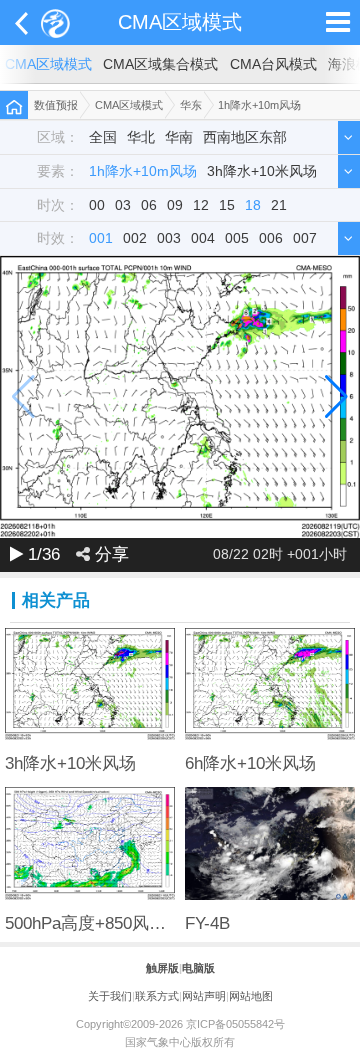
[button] (336, 397)
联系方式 (157, 996)
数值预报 (56, 105)
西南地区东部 (245, 137)
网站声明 (204, 996)
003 (169, 238)
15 (227, 205)
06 (149, 205)
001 (101, 238)
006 (271, 238)
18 (253, 205)
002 (135, 238)
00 (97, 205)
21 (279, 205)
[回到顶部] (334, 1036)
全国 (103, 137)
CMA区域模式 (180, 22)
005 (237, 238)
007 (305, 238)
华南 (179, 137)
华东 (191, 105)
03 (123, 205)
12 (201, 205)
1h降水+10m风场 (259, 105)
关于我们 (110, 996)
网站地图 (251, 996)
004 (203, 238)
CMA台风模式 (273, 64)
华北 (141, 137)
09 (175, 205)
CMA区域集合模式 (160, 64)
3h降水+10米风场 (262, 171)
